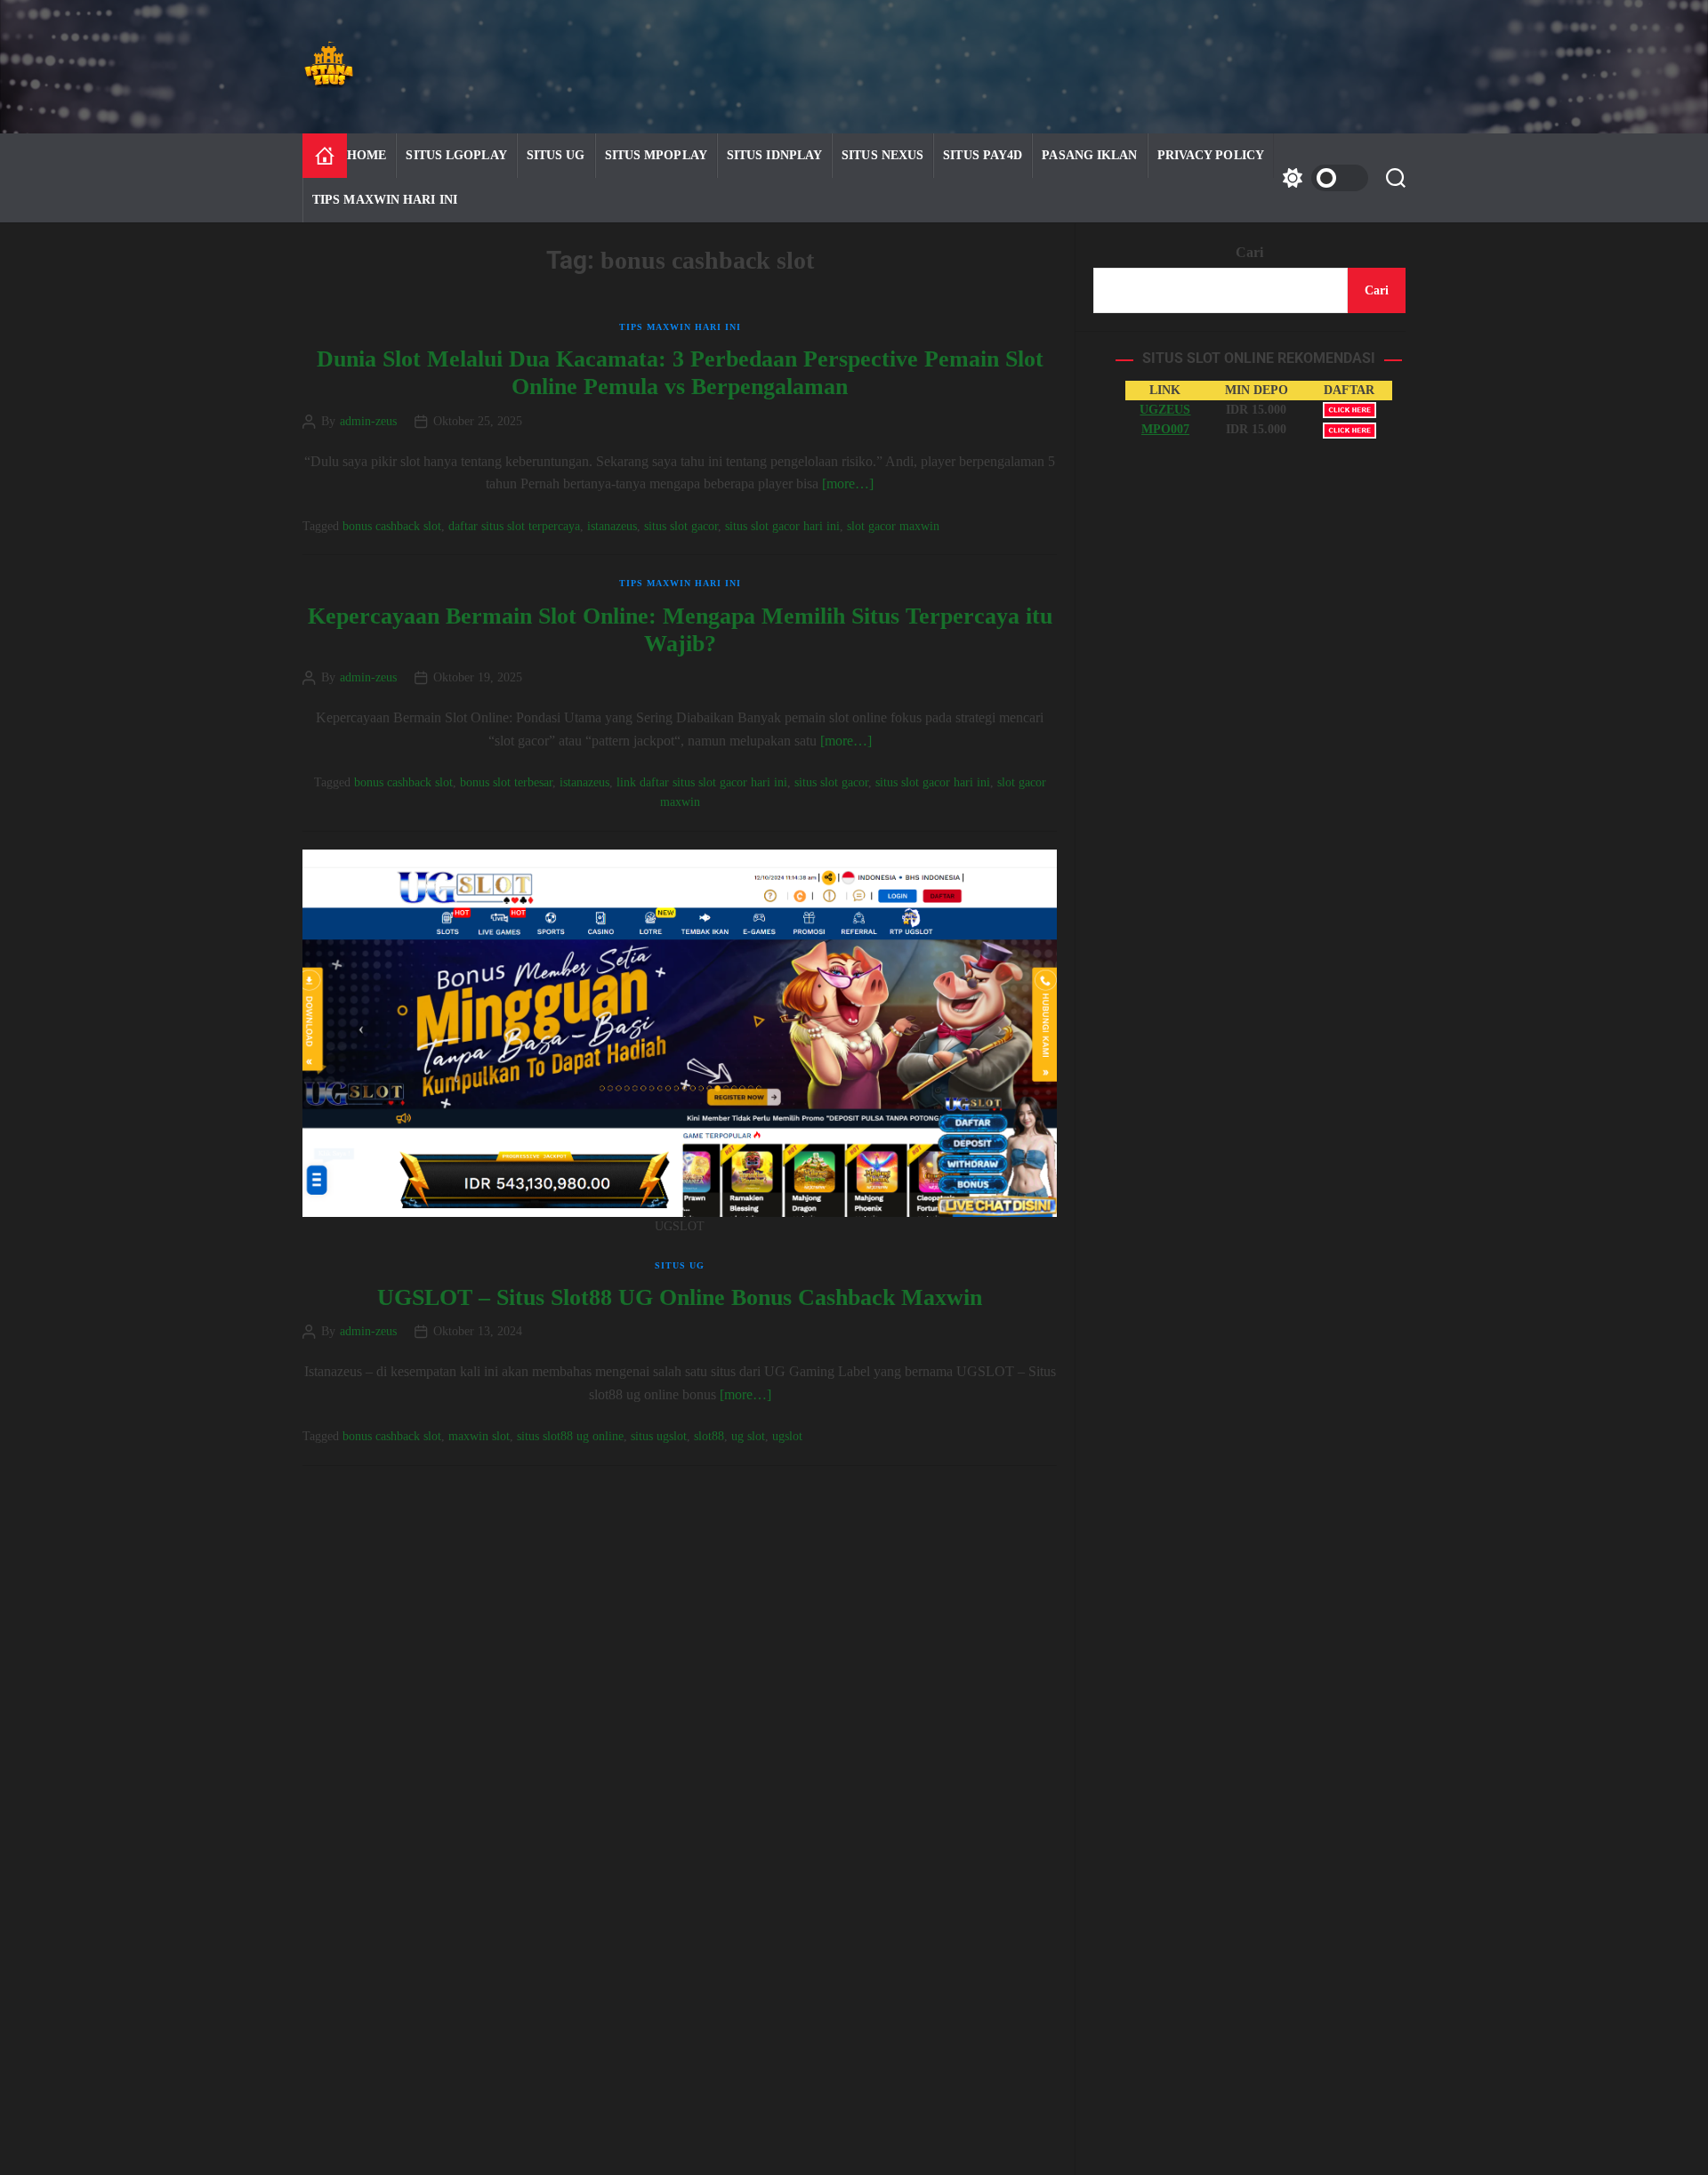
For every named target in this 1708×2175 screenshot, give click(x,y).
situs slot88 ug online (570, 1436)
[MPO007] (1349, 431)
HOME (367, 155)
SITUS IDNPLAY (774, 155)
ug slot (748, 1436)
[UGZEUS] (1349, 410)
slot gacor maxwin (893, 526)
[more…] (848, 483)
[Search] (1396, 178)
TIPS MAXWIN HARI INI (385, 200)
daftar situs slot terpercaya (514, 526)
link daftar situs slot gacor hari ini (702, 782)
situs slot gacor (681, 526)
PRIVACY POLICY (1211, 155)
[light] (1321, 178)
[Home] (325, 156)
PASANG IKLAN (1089, 155)
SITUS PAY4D (983, 155)
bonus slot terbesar (506, 782)
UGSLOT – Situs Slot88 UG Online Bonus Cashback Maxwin (680, 1297)
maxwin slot (479, 1436)
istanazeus (612, 526)
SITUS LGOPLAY (456, 155)
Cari (1249, 252)
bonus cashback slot (392, 526)
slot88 (709, 1436)
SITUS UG (556, 155)
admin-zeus (368, 422)
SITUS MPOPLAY (656, 155)
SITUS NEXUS (882, 155)
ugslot (787, 1436)
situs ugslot (659, 1436)
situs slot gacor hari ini (782, 526)
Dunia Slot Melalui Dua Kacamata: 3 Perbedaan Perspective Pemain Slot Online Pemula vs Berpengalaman (680, 373)
